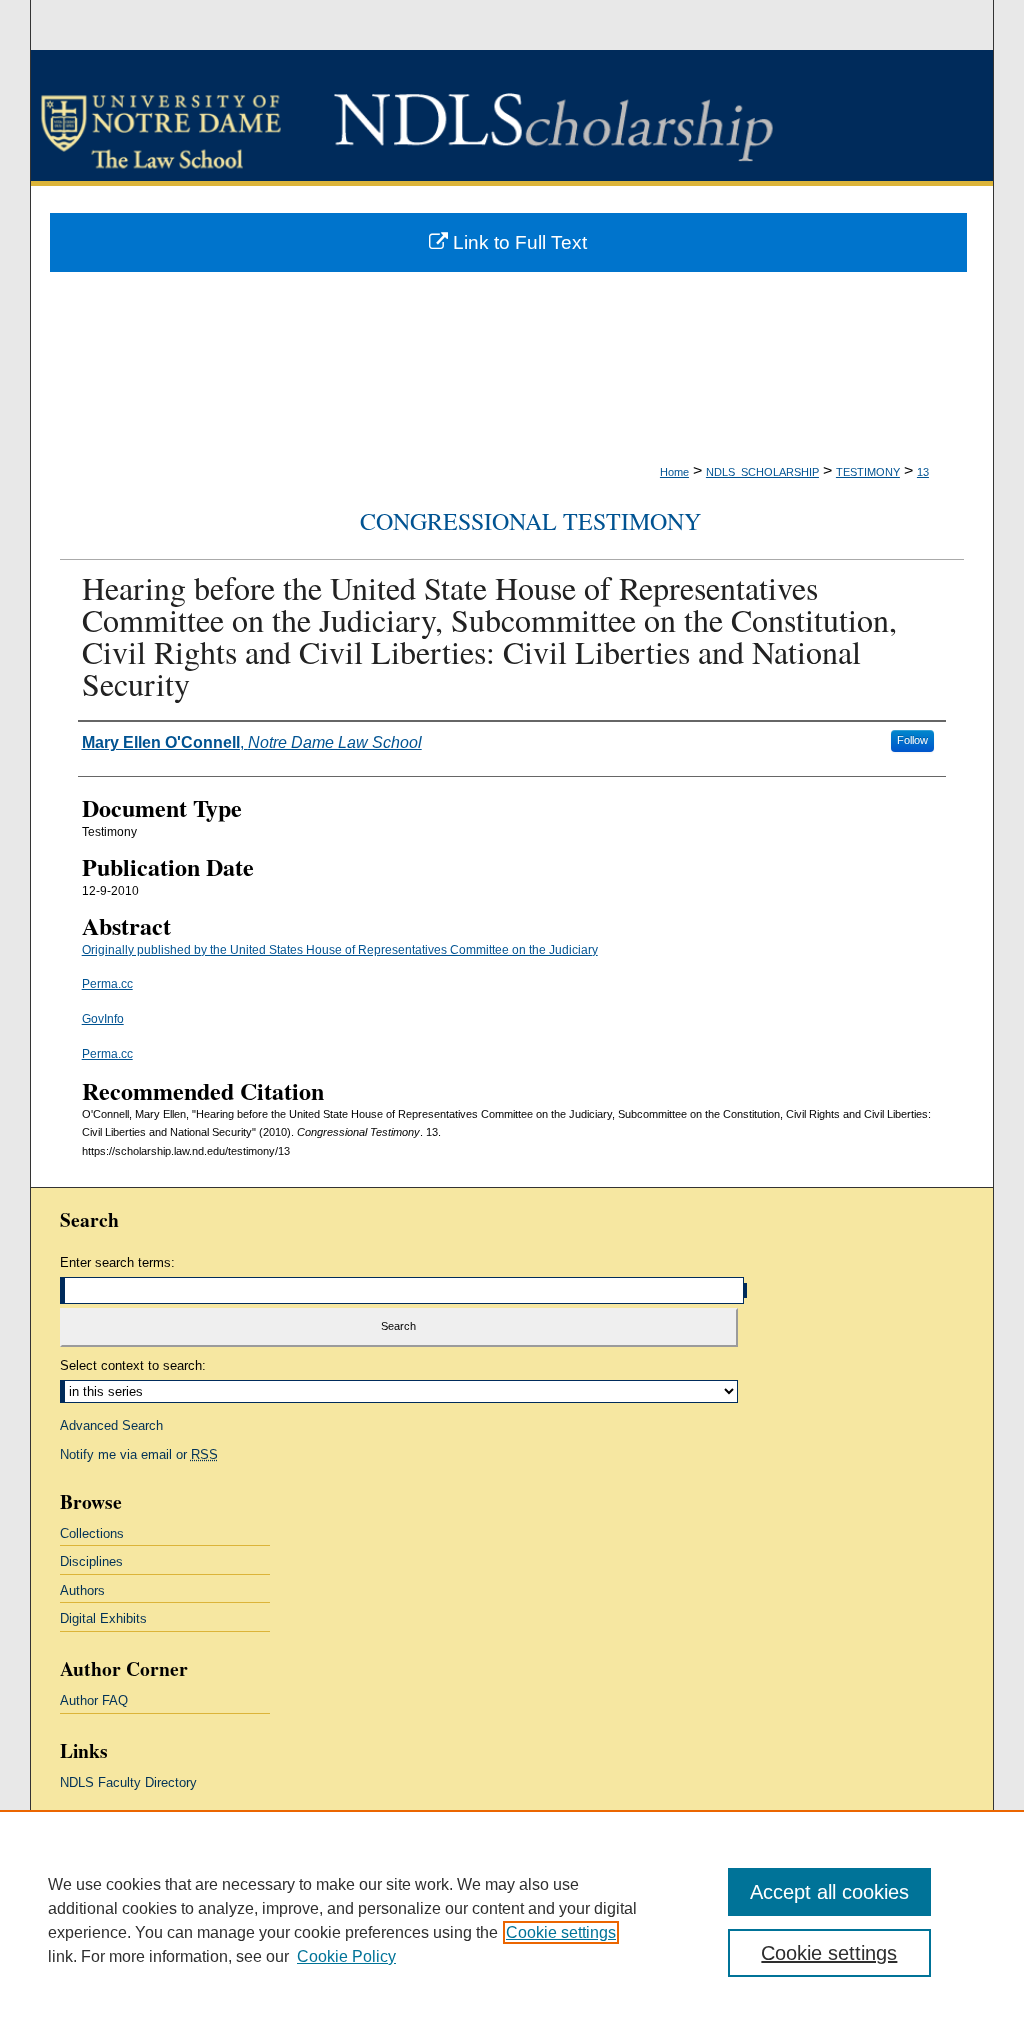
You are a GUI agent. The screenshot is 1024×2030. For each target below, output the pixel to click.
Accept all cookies (829, 1892)
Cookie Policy (346, 1956)
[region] (512, 1920)
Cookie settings (561, 1932)
